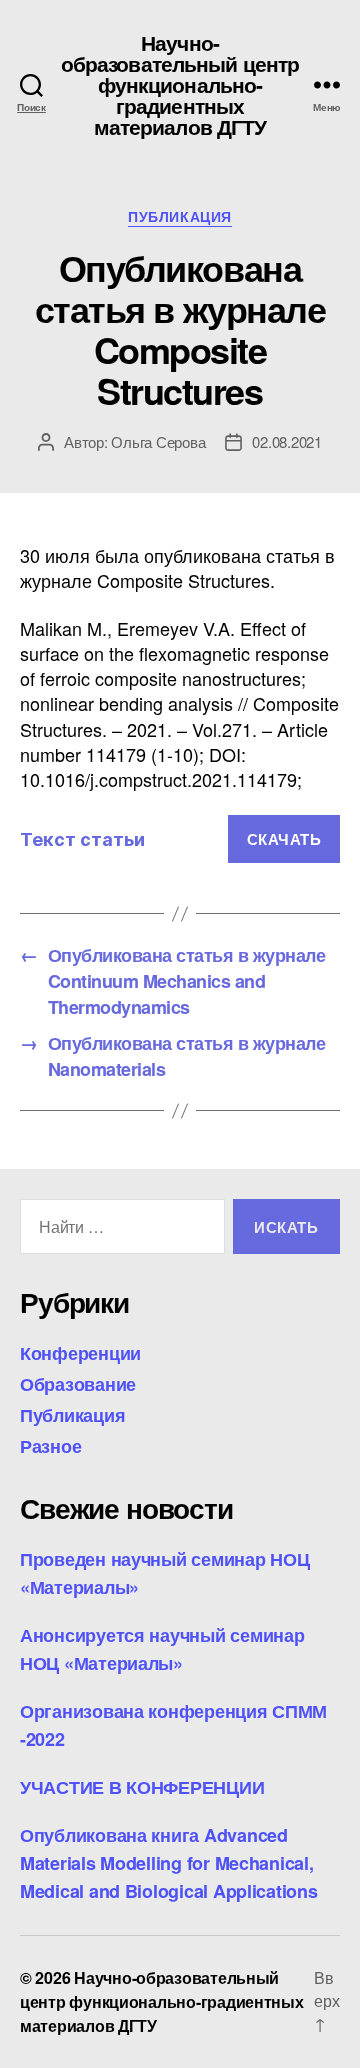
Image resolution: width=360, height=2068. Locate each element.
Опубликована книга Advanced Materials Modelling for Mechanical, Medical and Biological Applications (169, 1863)
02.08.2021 (286, 441)
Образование (78, 1384)
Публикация (179, 217)
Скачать (284, 839)
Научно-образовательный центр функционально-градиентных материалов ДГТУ (180, 84)
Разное (50, 1446)
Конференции (80, 1353)
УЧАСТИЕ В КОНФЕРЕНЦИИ (142, 1787)
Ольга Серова (158, 441)
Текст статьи (82, 839)
